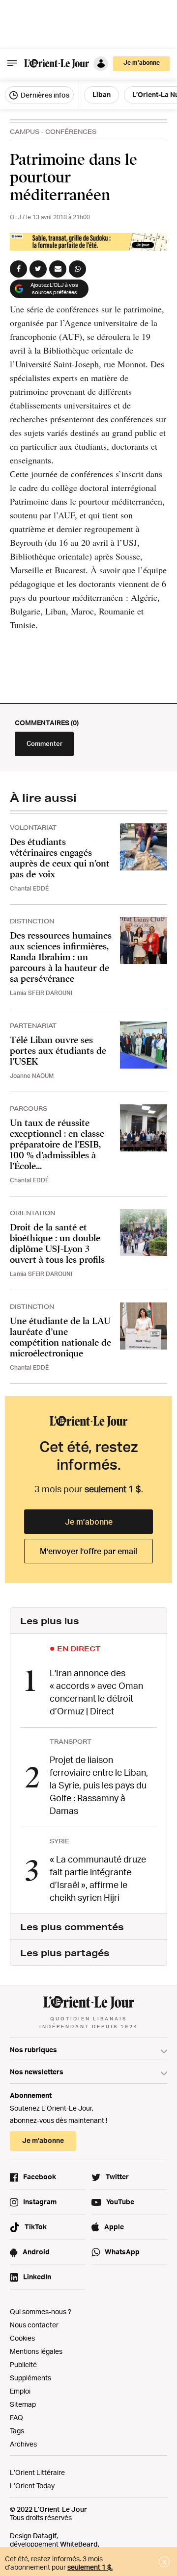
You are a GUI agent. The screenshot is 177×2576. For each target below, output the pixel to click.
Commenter (44, 743)
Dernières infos (44, 95)
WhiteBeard (79, 2544)
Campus (25, 132)
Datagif (45, 2536)
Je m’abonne (89, 1522)
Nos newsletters (37, 2072)
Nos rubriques (33, 2050)
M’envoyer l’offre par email (88, 1551)
